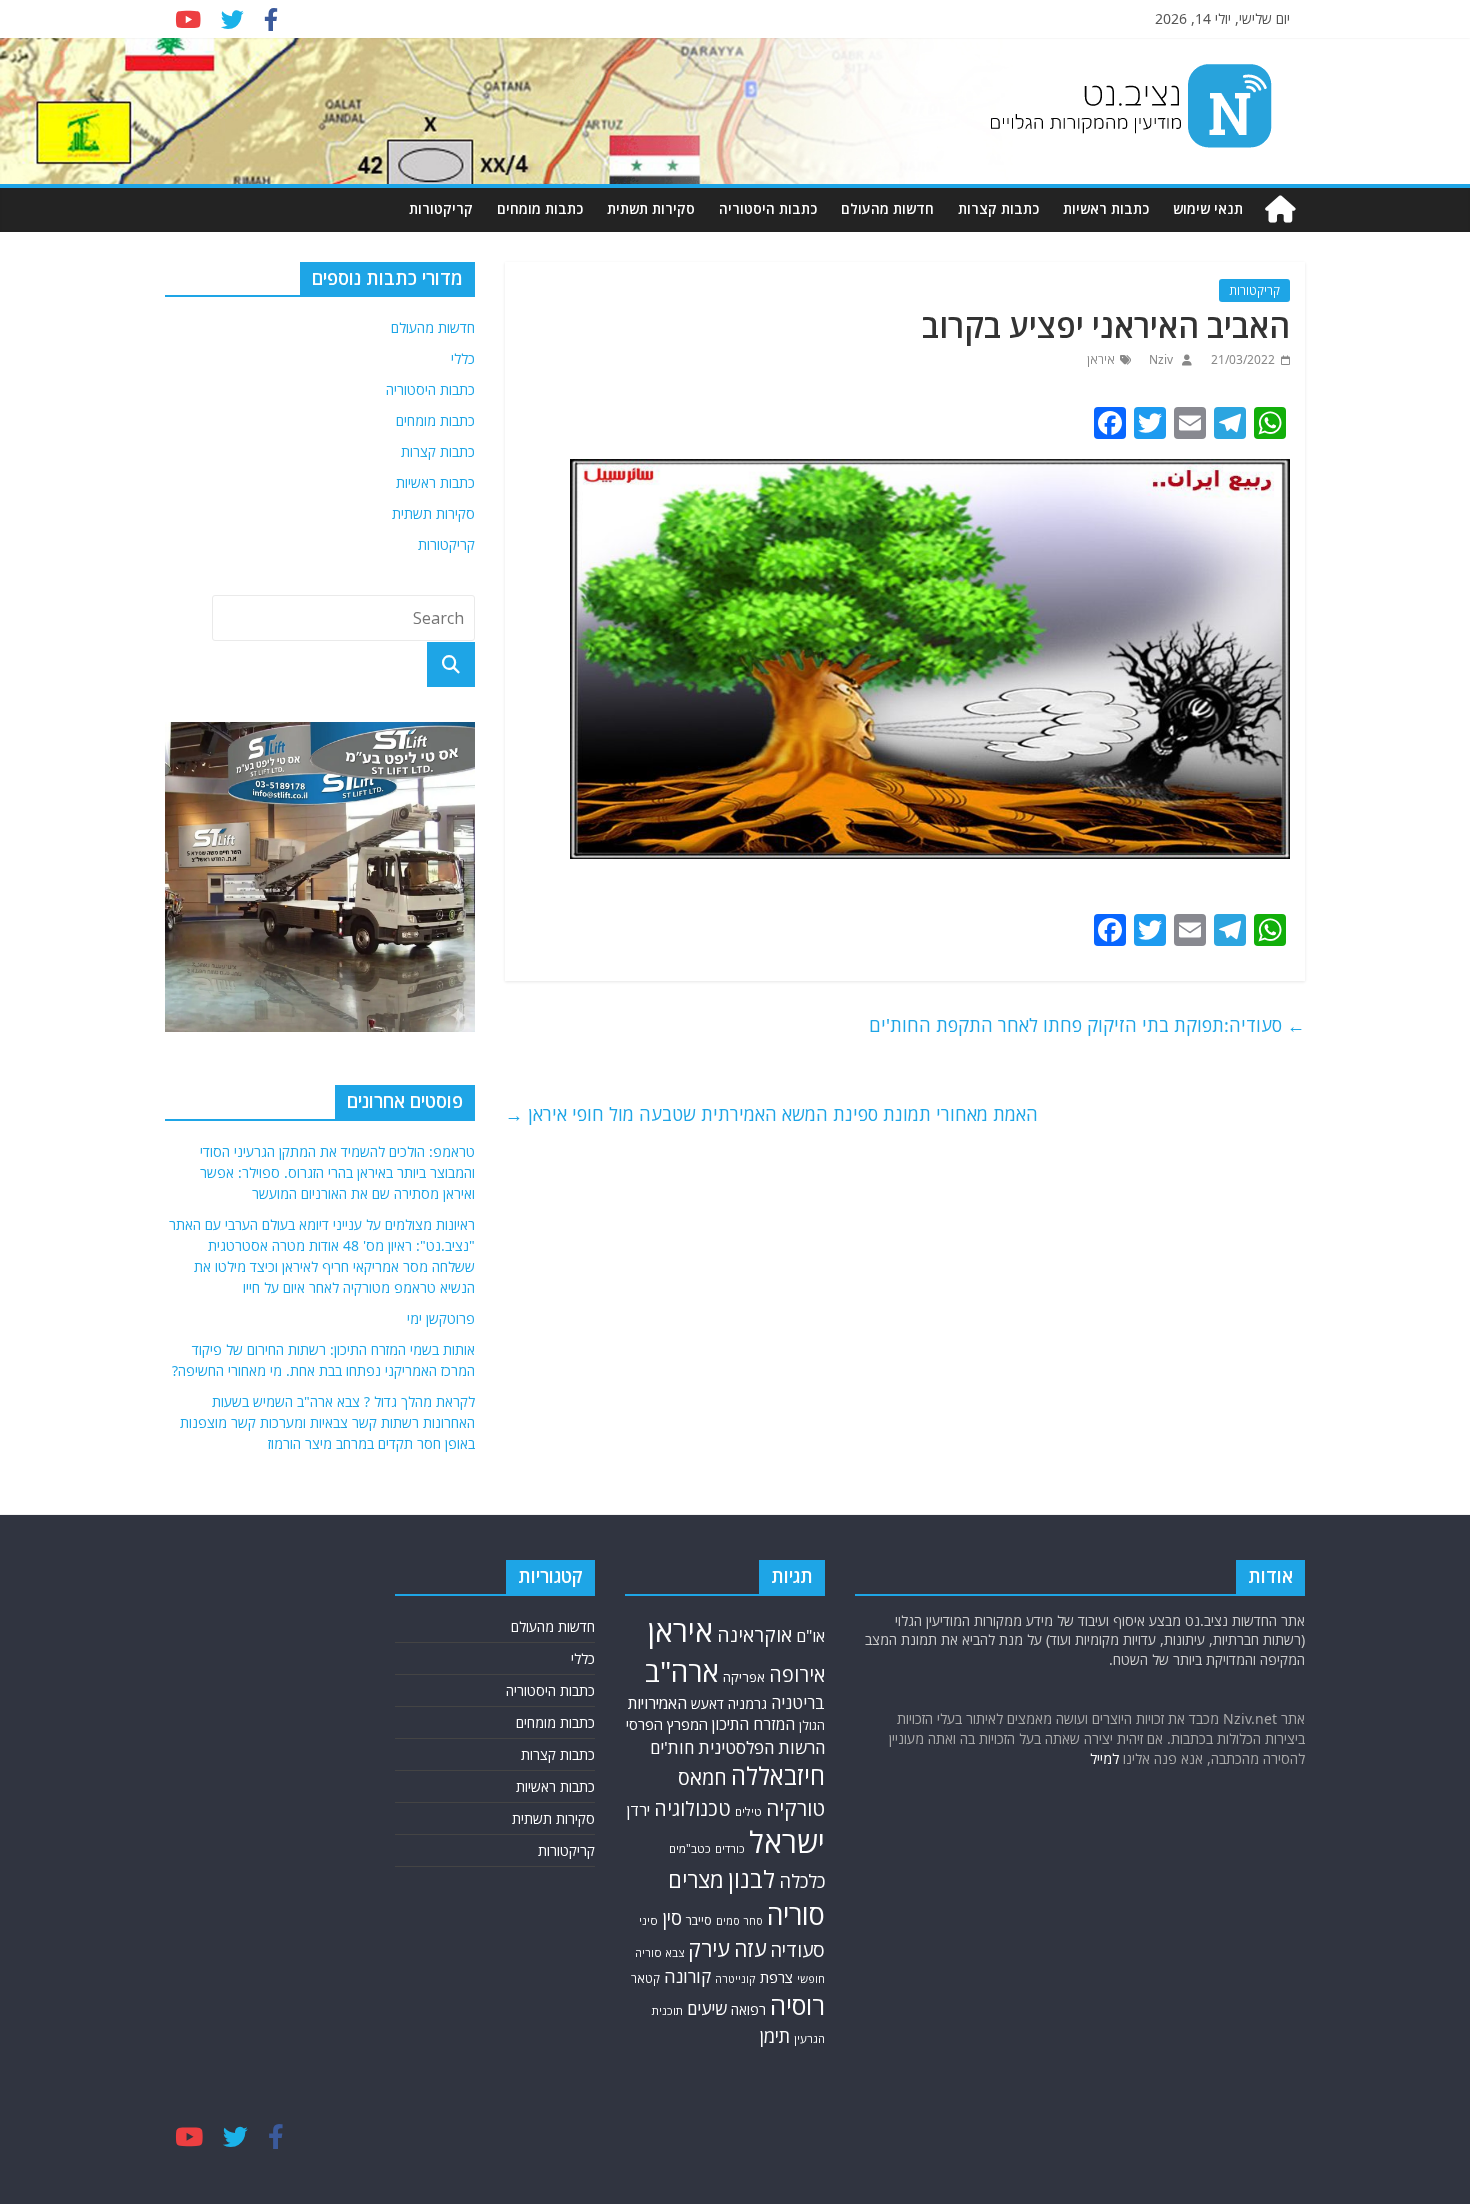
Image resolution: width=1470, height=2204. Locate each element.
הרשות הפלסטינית (761, 1747)
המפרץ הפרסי (667, 1724)
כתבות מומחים (540, 208)
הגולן (812, 1725)
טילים (748, 1811)
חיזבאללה (778, 1775)
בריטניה (798, 1702)
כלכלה (802, 1880)
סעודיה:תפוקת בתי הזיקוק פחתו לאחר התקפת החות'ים (1087, 1025)
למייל (1104, 1758)
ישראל (787, 1842)
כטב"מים (690, 1848)
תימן (775, 2035)
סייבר (699, 1920)
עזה (750, 1948)
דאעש (707, 1703)
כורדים (730, 1848)
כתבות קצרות (998, 208)
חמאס (702, 1777)
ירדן (638, 1810)
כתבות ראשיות (1106, 208)
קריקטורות (441, 208)
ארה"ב (682, 1671)
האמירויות (657, 1703)
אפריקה (744, 1677)
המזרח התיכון (753, 1724)
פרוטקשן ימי (441, 1318)
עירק (709, 1948)
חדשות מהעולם (887, 208)
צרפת (776, 1977)
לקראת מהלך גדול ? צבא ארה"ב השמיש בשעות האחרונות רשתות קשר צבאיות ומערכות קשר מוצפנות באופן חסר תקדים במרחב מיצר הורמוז (327, 1422)
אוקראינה (754, 1634)
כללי (463, 358)
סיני (648, 1920)
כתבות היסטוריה (768, 208)
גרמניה (747, 1703)
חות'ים (672, 1747)
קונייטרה (735, 1978)
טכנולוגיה (692, 1808)
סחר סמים (739, 1921)
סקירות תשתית (651, 208)
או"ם (810, 1636)
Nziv (1159, 359)
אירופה (797, 1674)
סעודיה (797, 1950)
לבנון (751, 1879)
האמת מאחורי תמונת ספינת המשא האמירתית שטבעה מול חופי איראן (771, 1114)
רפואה (748, 2009)
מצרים (696, 1879)
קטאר (645, 1978)
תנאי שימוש (1208, 208)
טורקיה (795, 1808)
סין (672, 1917)
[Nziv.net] (1280, 209)
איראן (1101, 359)
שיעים (707, 2008)
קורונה (687, 1976)
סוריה (796, 1914)
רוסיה (797, 2005)
